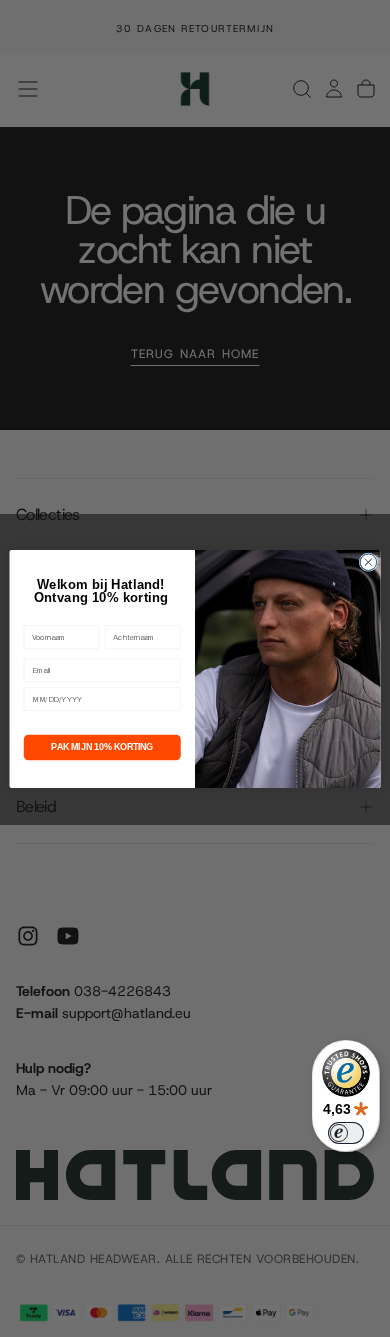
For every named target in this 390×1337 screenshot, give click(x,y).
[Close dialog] (368, 561)
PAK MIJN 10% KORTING (102, 747)
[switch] (346, 1133)
